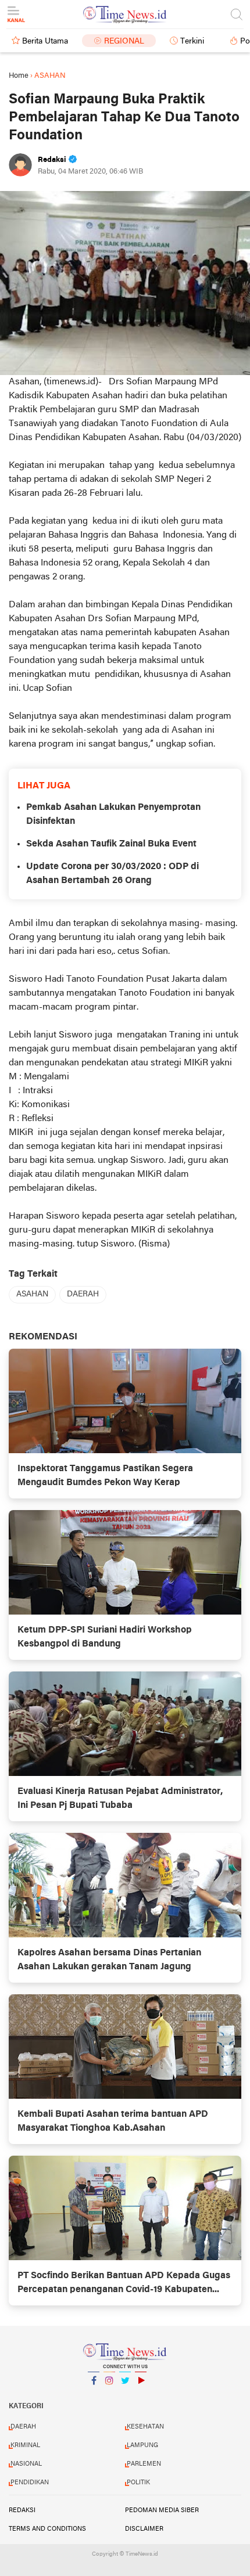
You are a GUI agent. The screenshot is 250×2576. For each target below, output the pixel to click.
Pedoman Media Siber (162, 2510)
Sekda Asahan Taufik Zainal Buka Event (111, 844)
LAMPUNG (142, 2445)
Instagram (109, 2395)
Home (19, 76)
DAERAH (83, 1294)
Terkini (192, 42)
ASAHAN (32, 1294)
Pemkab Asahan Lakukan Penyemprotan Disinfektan (113, 815)
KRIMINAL (25, 2445)
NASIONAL (26, 2464)
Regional (124, 42)
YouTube (141, 2395)
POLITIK (138, 2483)
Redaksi (22, 2510)
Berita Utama (45, 42)
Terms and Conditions (47, 2529)
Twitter (125, 2395)
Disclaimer (144, 2529)
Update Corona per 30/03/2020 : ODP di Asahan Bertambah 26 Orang (112, 874)
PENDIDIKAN (30, 2483)
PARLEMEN (144, 2464)
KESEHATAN (145, 2427)
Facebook (94, 2395)
